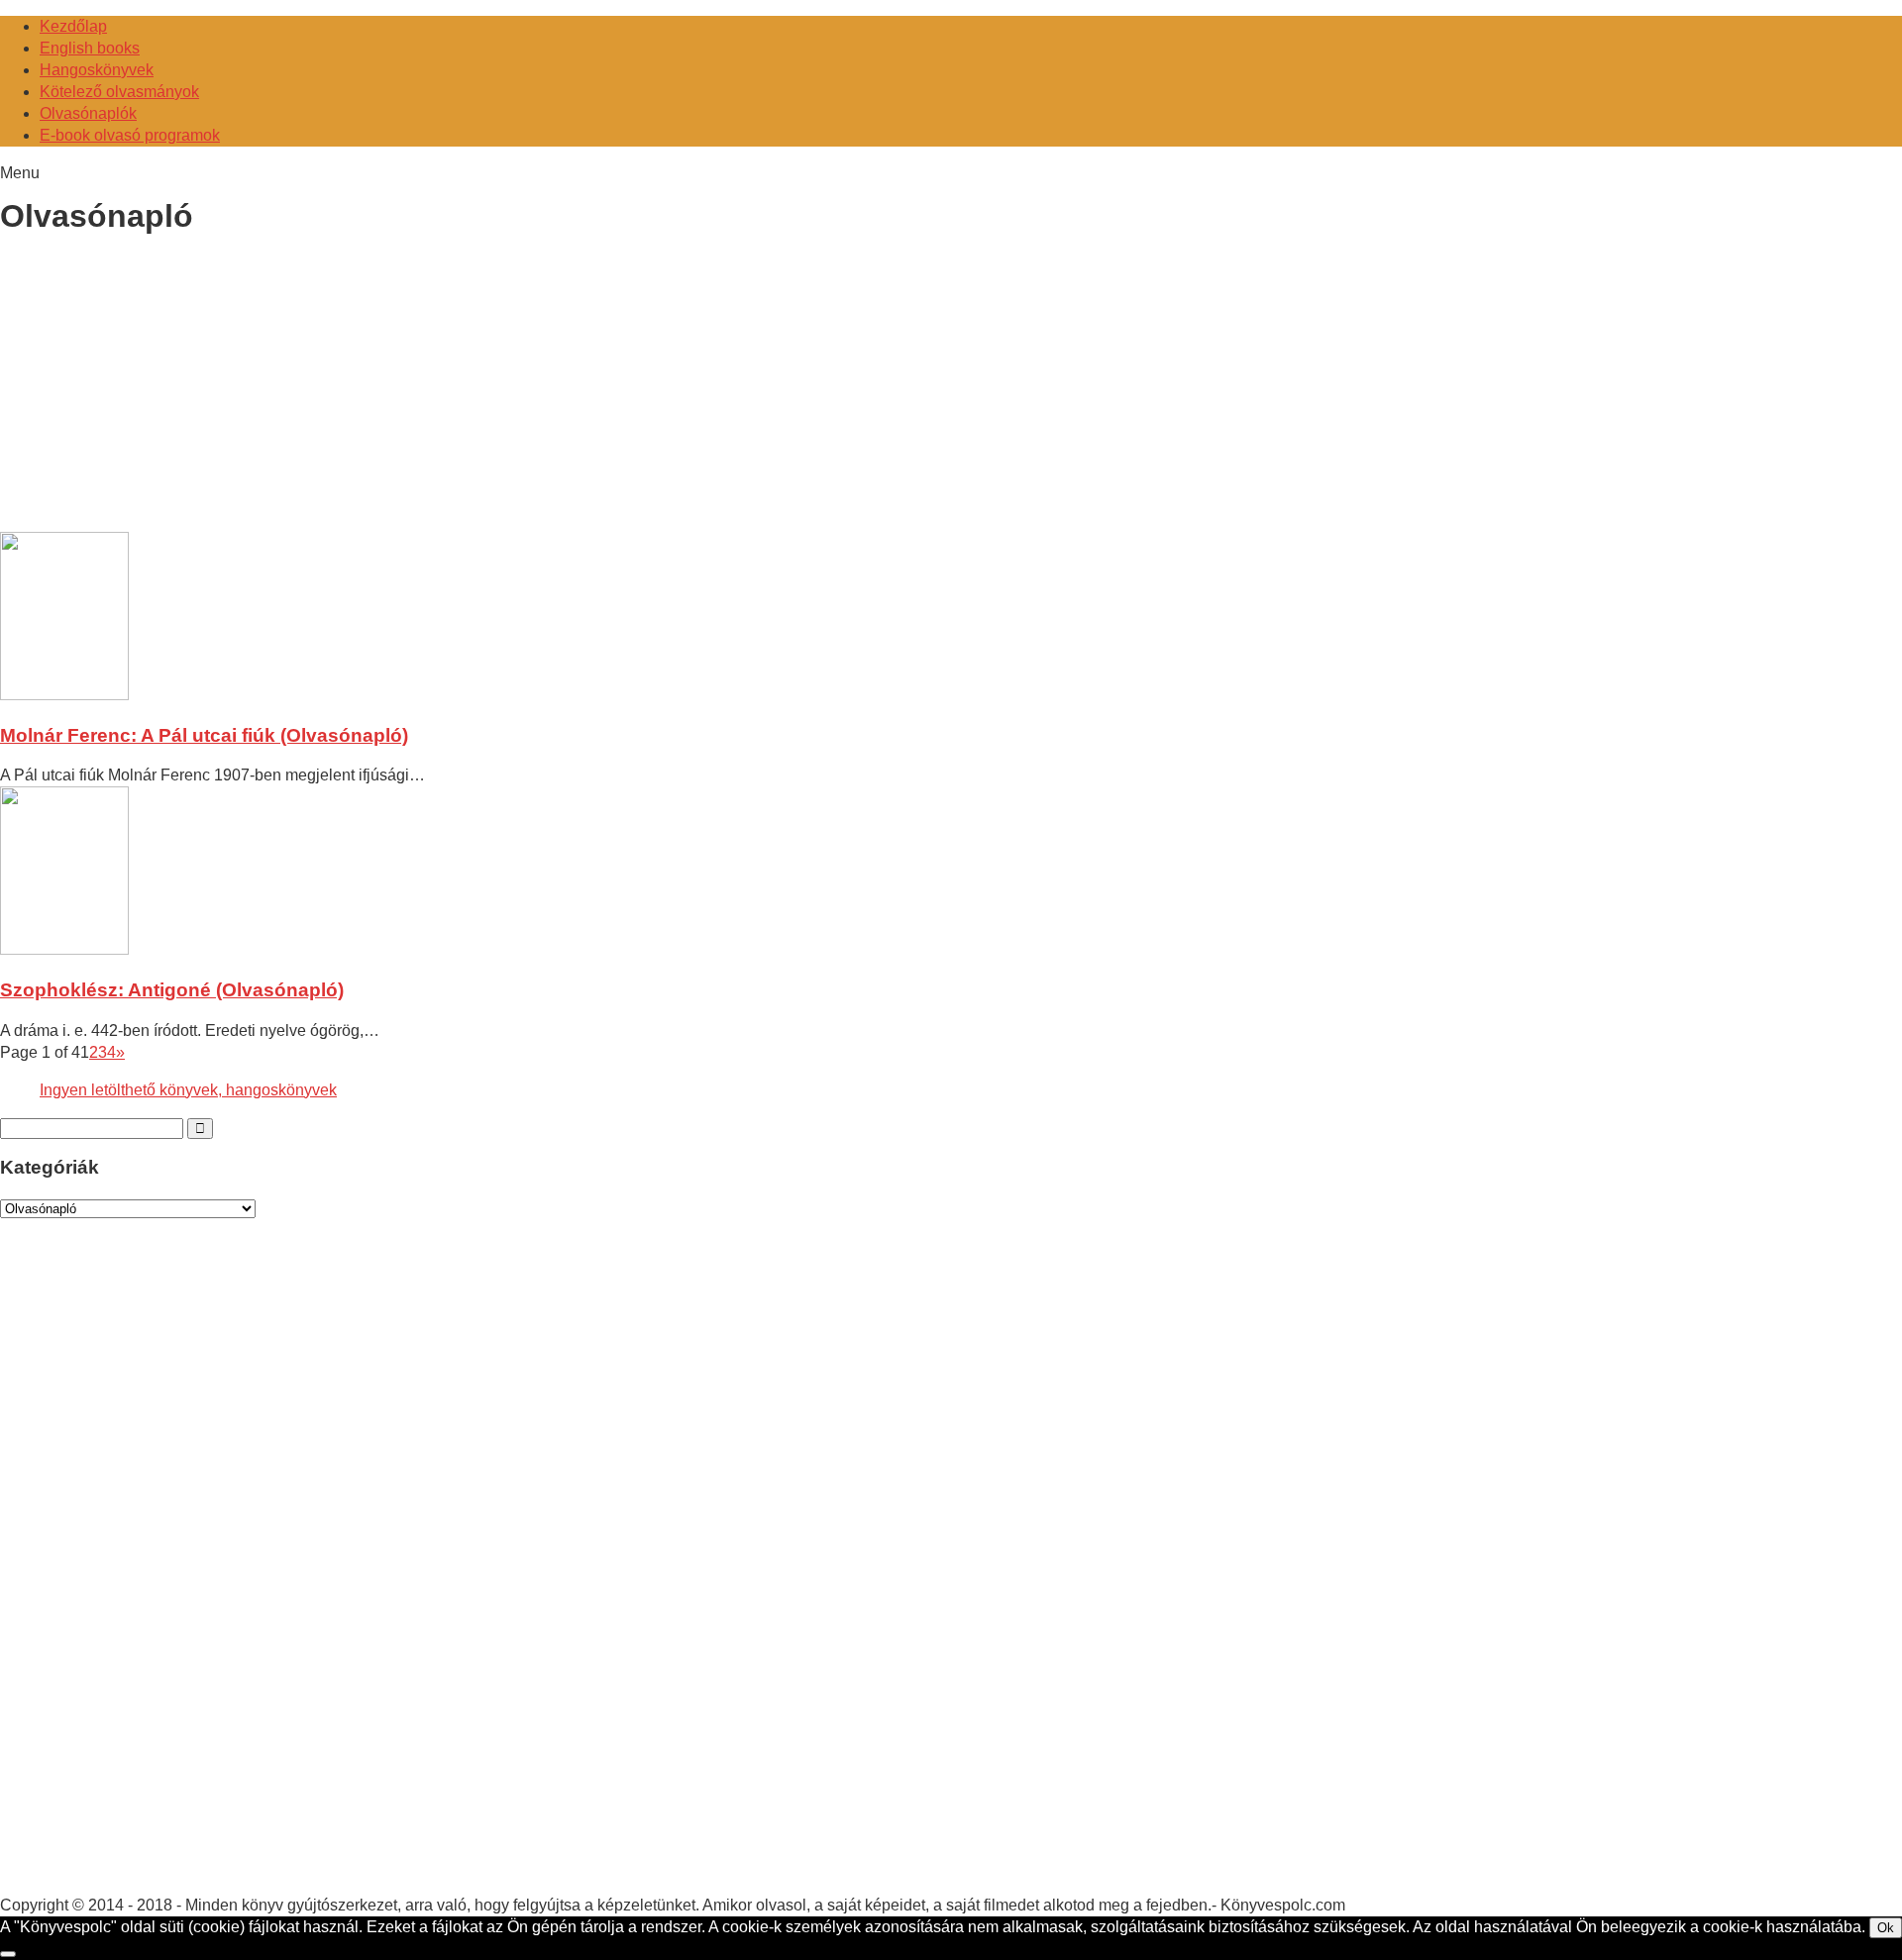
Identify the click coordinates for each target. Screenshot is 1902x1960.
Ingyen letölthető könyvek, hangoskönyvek (188, 1090)
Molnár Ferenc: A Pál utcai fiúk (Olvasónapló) (204, 735)
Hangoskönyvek (97, 70)
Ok (1886, 1928)
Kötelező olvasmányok (119, 92)
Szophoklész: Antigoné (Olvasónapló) (172, 990)
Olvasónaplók (88, 113)
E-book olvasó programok (130, 135)
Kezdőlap (73, 26)
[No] (8, 1954)
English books (90, 48)
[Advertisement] (166, 387)
